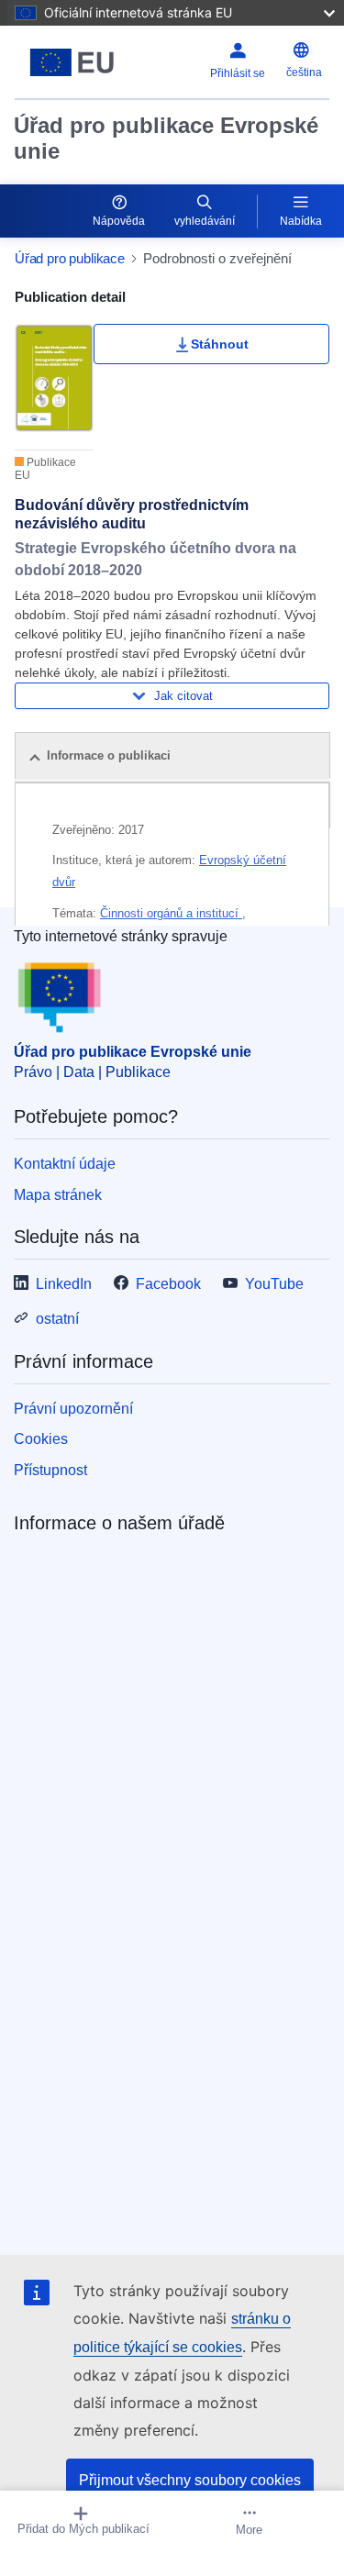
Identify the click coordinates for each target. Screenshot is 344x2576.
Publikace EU (45, 469)
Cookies (41, 1439)
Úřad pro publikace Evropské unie (166, 138)
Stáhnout (220, 344)
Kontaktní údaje (65, 1164)
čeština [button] (304, 72)
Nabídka (301, 221)
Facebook (168, 1284)
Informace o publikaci (109, 755)
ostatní (57, 1319)
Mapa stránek (58, 1195)
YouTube (274, 1284)
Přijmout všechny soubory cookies (190, 2480)
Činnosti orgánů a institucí (171, 913)
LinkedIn (64, 1284)
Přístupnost (50, 1470)
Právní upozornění (73, 1409)
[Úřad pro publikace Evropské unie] (72, 62)
